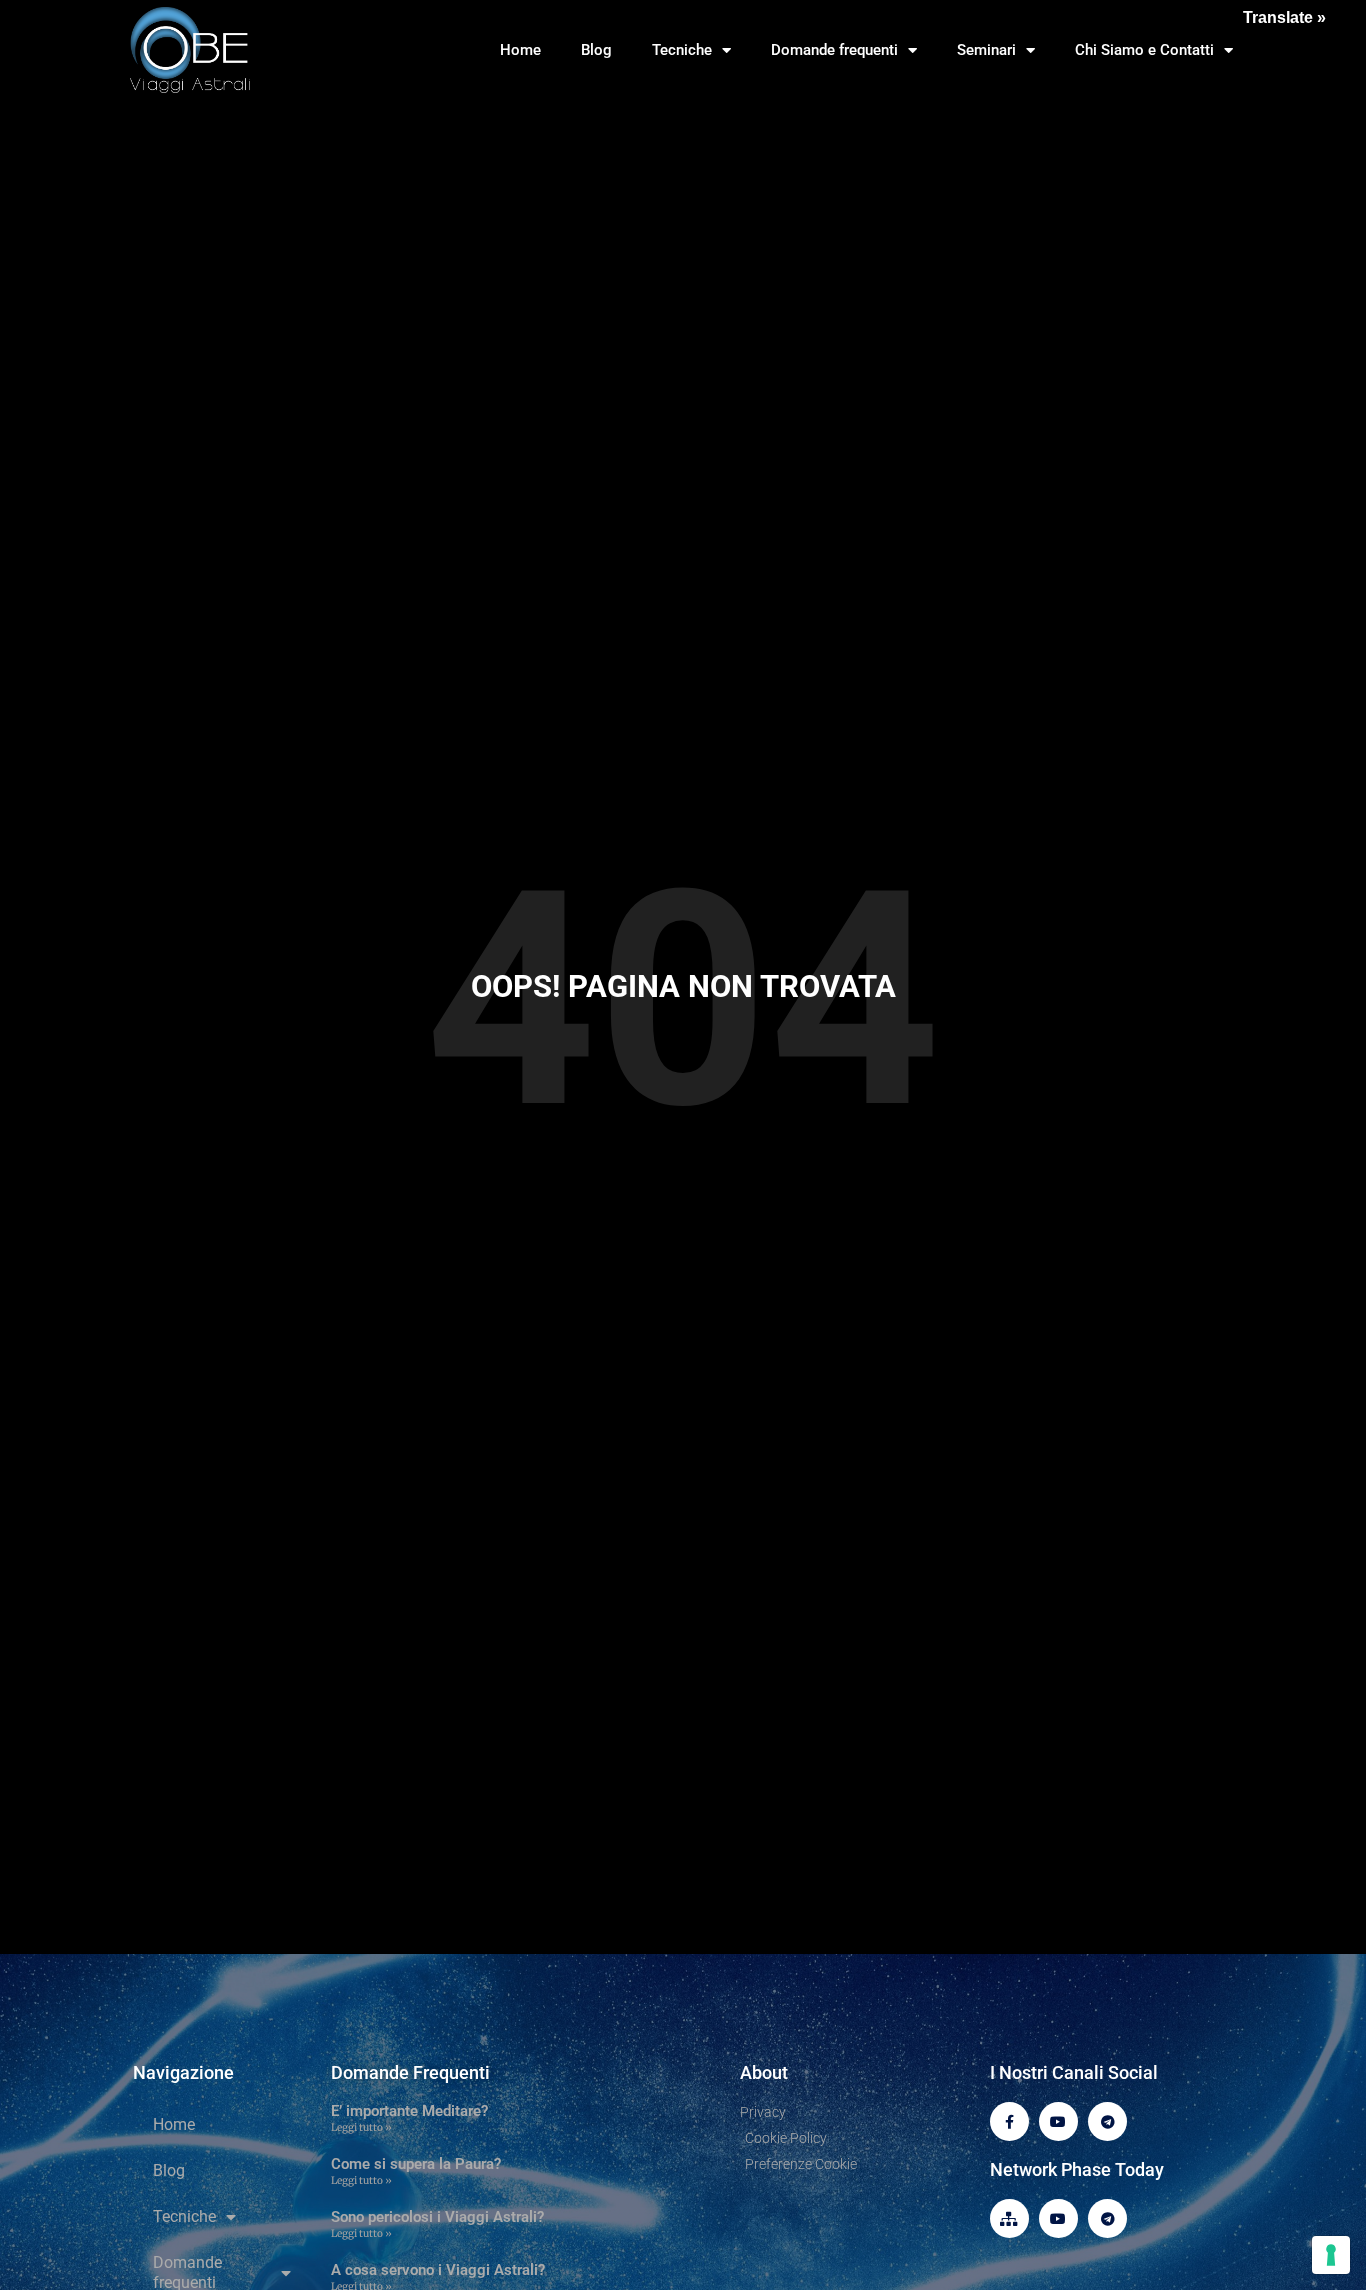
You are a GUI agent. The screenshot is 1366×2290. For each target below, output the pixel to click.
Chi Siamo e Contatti (1144, 50)
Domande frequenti (834, 50)
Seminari (986, 50)
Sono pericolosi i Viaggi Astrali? (437, 2217)
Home (520, 50)
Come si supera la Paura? (416, 2164)
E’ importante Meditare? (409, 2111)
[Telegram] (1107, 2121)
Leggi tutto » (361, 2127)
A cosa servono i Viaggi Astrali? (438, 2270)
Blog (596, 50)
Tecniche (682, 50)
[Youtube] (1058, 2121)
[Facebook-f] (1009, 2121)
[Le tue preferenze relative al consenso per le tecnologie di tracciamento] (1331, 2255)
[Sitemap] (1009, 2218)
